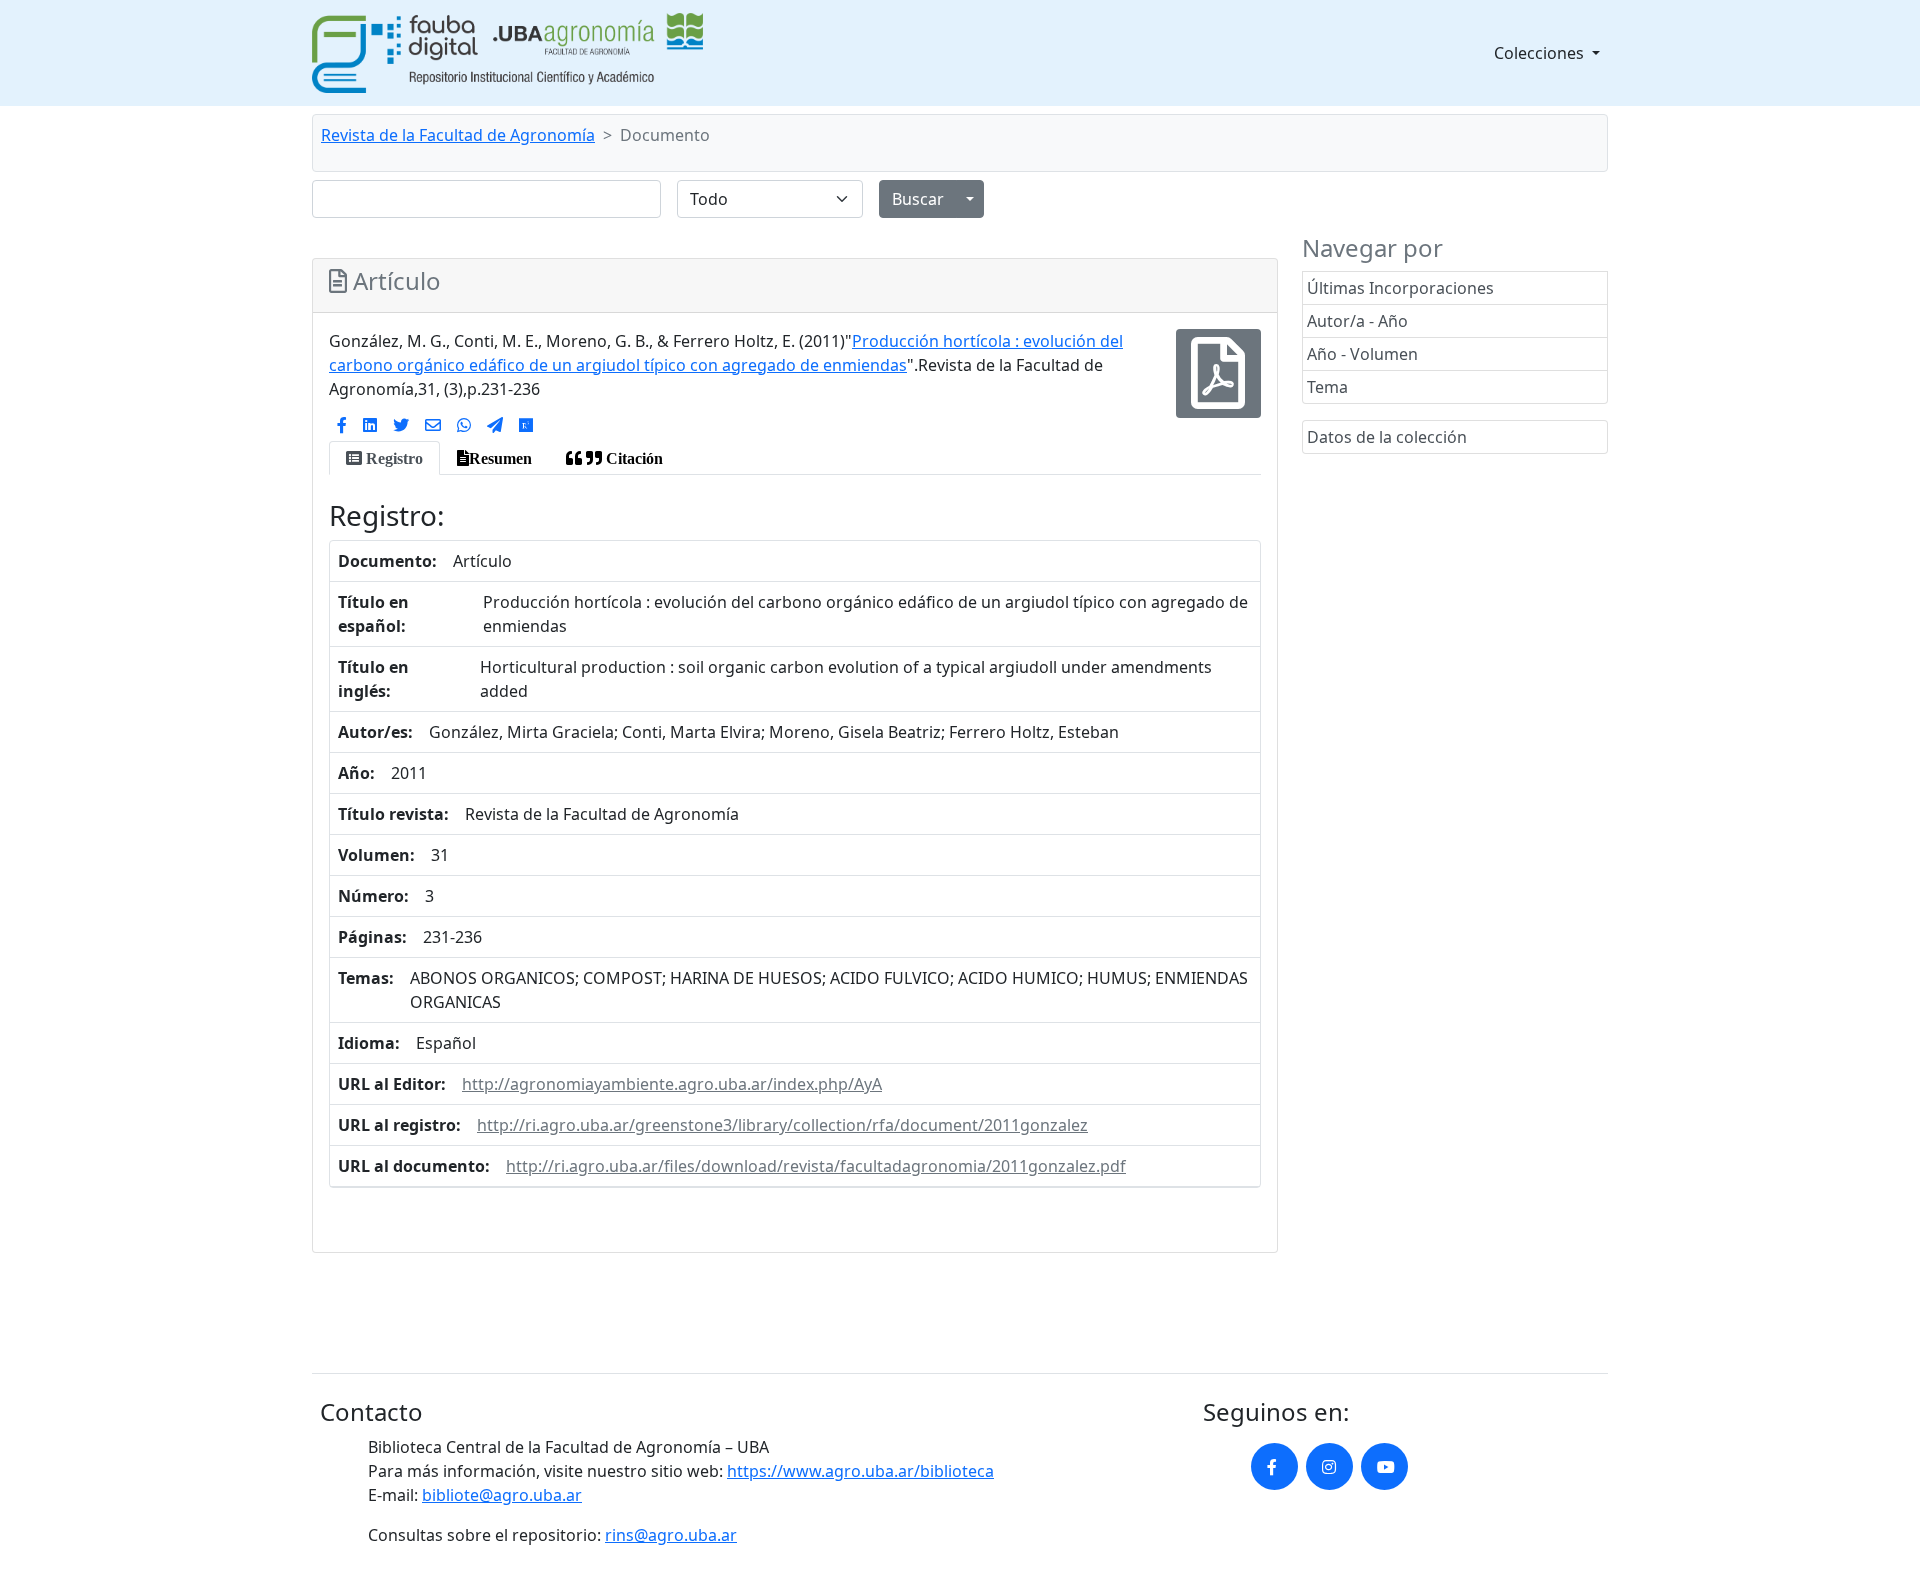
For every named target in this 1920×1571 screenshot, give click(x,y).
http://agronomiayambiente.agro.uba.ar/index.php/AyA (672, 1084)
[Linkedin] (370, 425)
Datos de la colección (1387, 437)
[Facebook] (342, 425)
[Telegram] (495, 425)
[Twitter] (401, 425)
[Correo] (433, 425)
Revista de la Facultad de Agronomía (458, 135)
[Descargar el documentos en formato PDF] (1218, 387)
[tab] (384, 458)
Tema (1327, 387)
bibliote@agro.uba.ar (502, 1495)
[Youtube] (1384, 1466)
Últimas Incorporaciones (1400, 288)
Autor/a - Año (1357, 321)
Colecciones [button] (1541, 53)
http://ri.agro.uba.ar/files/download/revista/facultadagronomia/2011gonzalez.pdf (816, 1166)
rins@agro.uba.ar (671, 1535)
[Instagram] (1329, 1466)
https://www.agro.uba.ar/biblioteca (860, 1471)
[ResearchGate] (526, 425)
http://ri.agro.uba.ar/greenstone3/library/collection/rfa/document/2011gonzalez (782, 1125)
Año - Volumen (1362, 354)
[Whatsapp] (464, 425)
